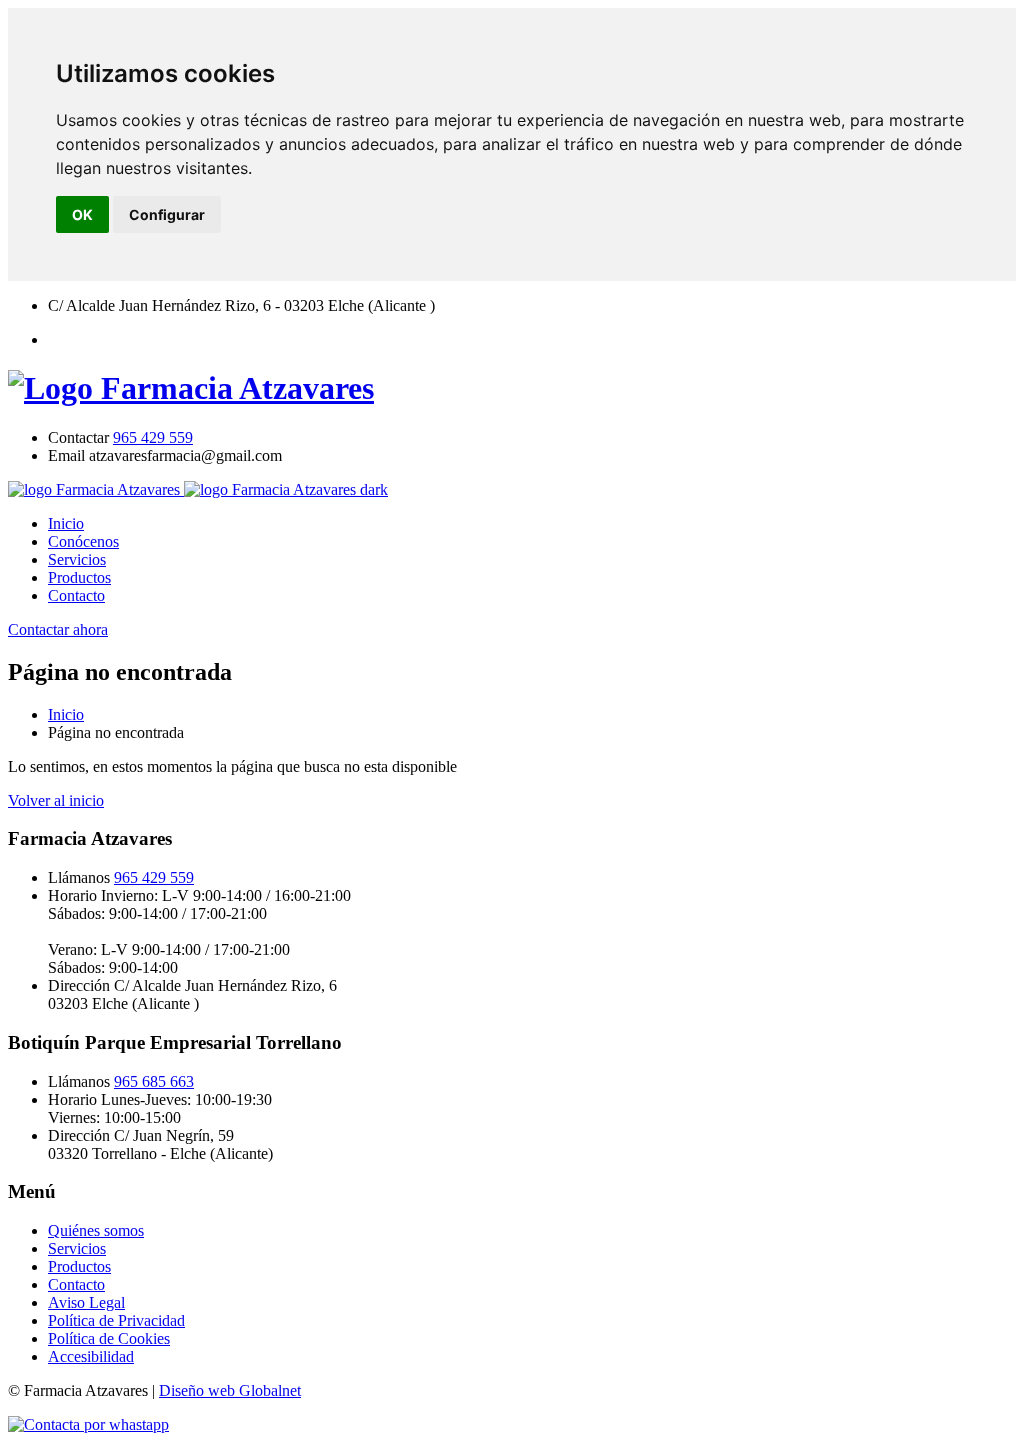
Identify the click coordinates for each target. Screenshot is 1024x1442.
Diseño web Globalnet (230, 1390)
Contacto (76, 595)
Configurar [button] (167, 214)
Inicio (66, 523)
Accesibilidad (91, 1356)
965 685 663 (154, 1081)
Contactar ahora (58, 629)
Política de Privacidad (116, 1320)
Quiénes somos (96, 1230)
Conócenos (83, 541)
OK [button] (82, 214)
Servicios (77, 559)
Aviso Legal (86, 1302)
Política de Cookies (109, 1338)
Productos (79, 577)
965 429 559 (153, 437)
